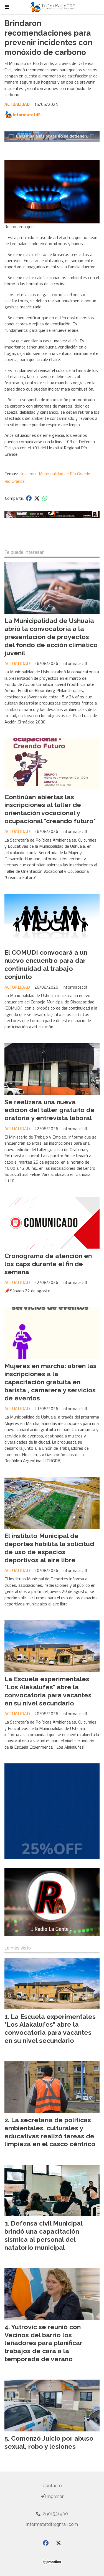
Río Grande (15, 481)
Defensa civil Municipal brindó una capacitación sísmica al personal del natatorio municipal (43, 2235)
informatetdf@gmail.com (52, 2524)
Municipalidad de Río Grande (64, 474)
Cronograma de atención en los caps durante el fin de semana (48, 1264)
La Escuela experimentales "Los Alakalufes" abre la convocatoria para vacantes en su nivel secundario (48, 1691)
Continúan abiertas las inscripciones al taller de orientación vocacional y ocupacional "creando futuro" (50, 809)
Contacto (52, 2486)
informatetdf (26, 114)
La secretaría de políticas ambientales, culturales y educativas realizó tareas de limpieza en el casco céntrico (50, 2132)
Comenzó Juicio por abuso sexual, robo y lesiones (49, 2442)
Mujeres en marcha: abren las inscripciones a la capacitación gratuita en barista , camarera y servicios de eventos (50, 1382)
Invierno (28, 474)
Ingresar (55, 2496)
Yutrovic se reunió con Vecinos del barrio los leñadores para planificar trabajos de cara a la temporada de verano (43, 2343)
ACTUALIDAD (17, 104)
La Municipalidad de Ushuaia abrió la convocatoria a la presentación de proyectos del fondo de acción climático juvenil (51, 637)
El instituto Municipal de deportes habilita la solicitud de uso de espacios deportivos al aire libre (49, 1548)
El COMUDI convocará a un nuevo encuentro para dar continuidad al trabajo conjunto (46, 964)
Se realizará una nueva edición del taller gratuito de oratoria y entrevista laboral (50, 1110)
